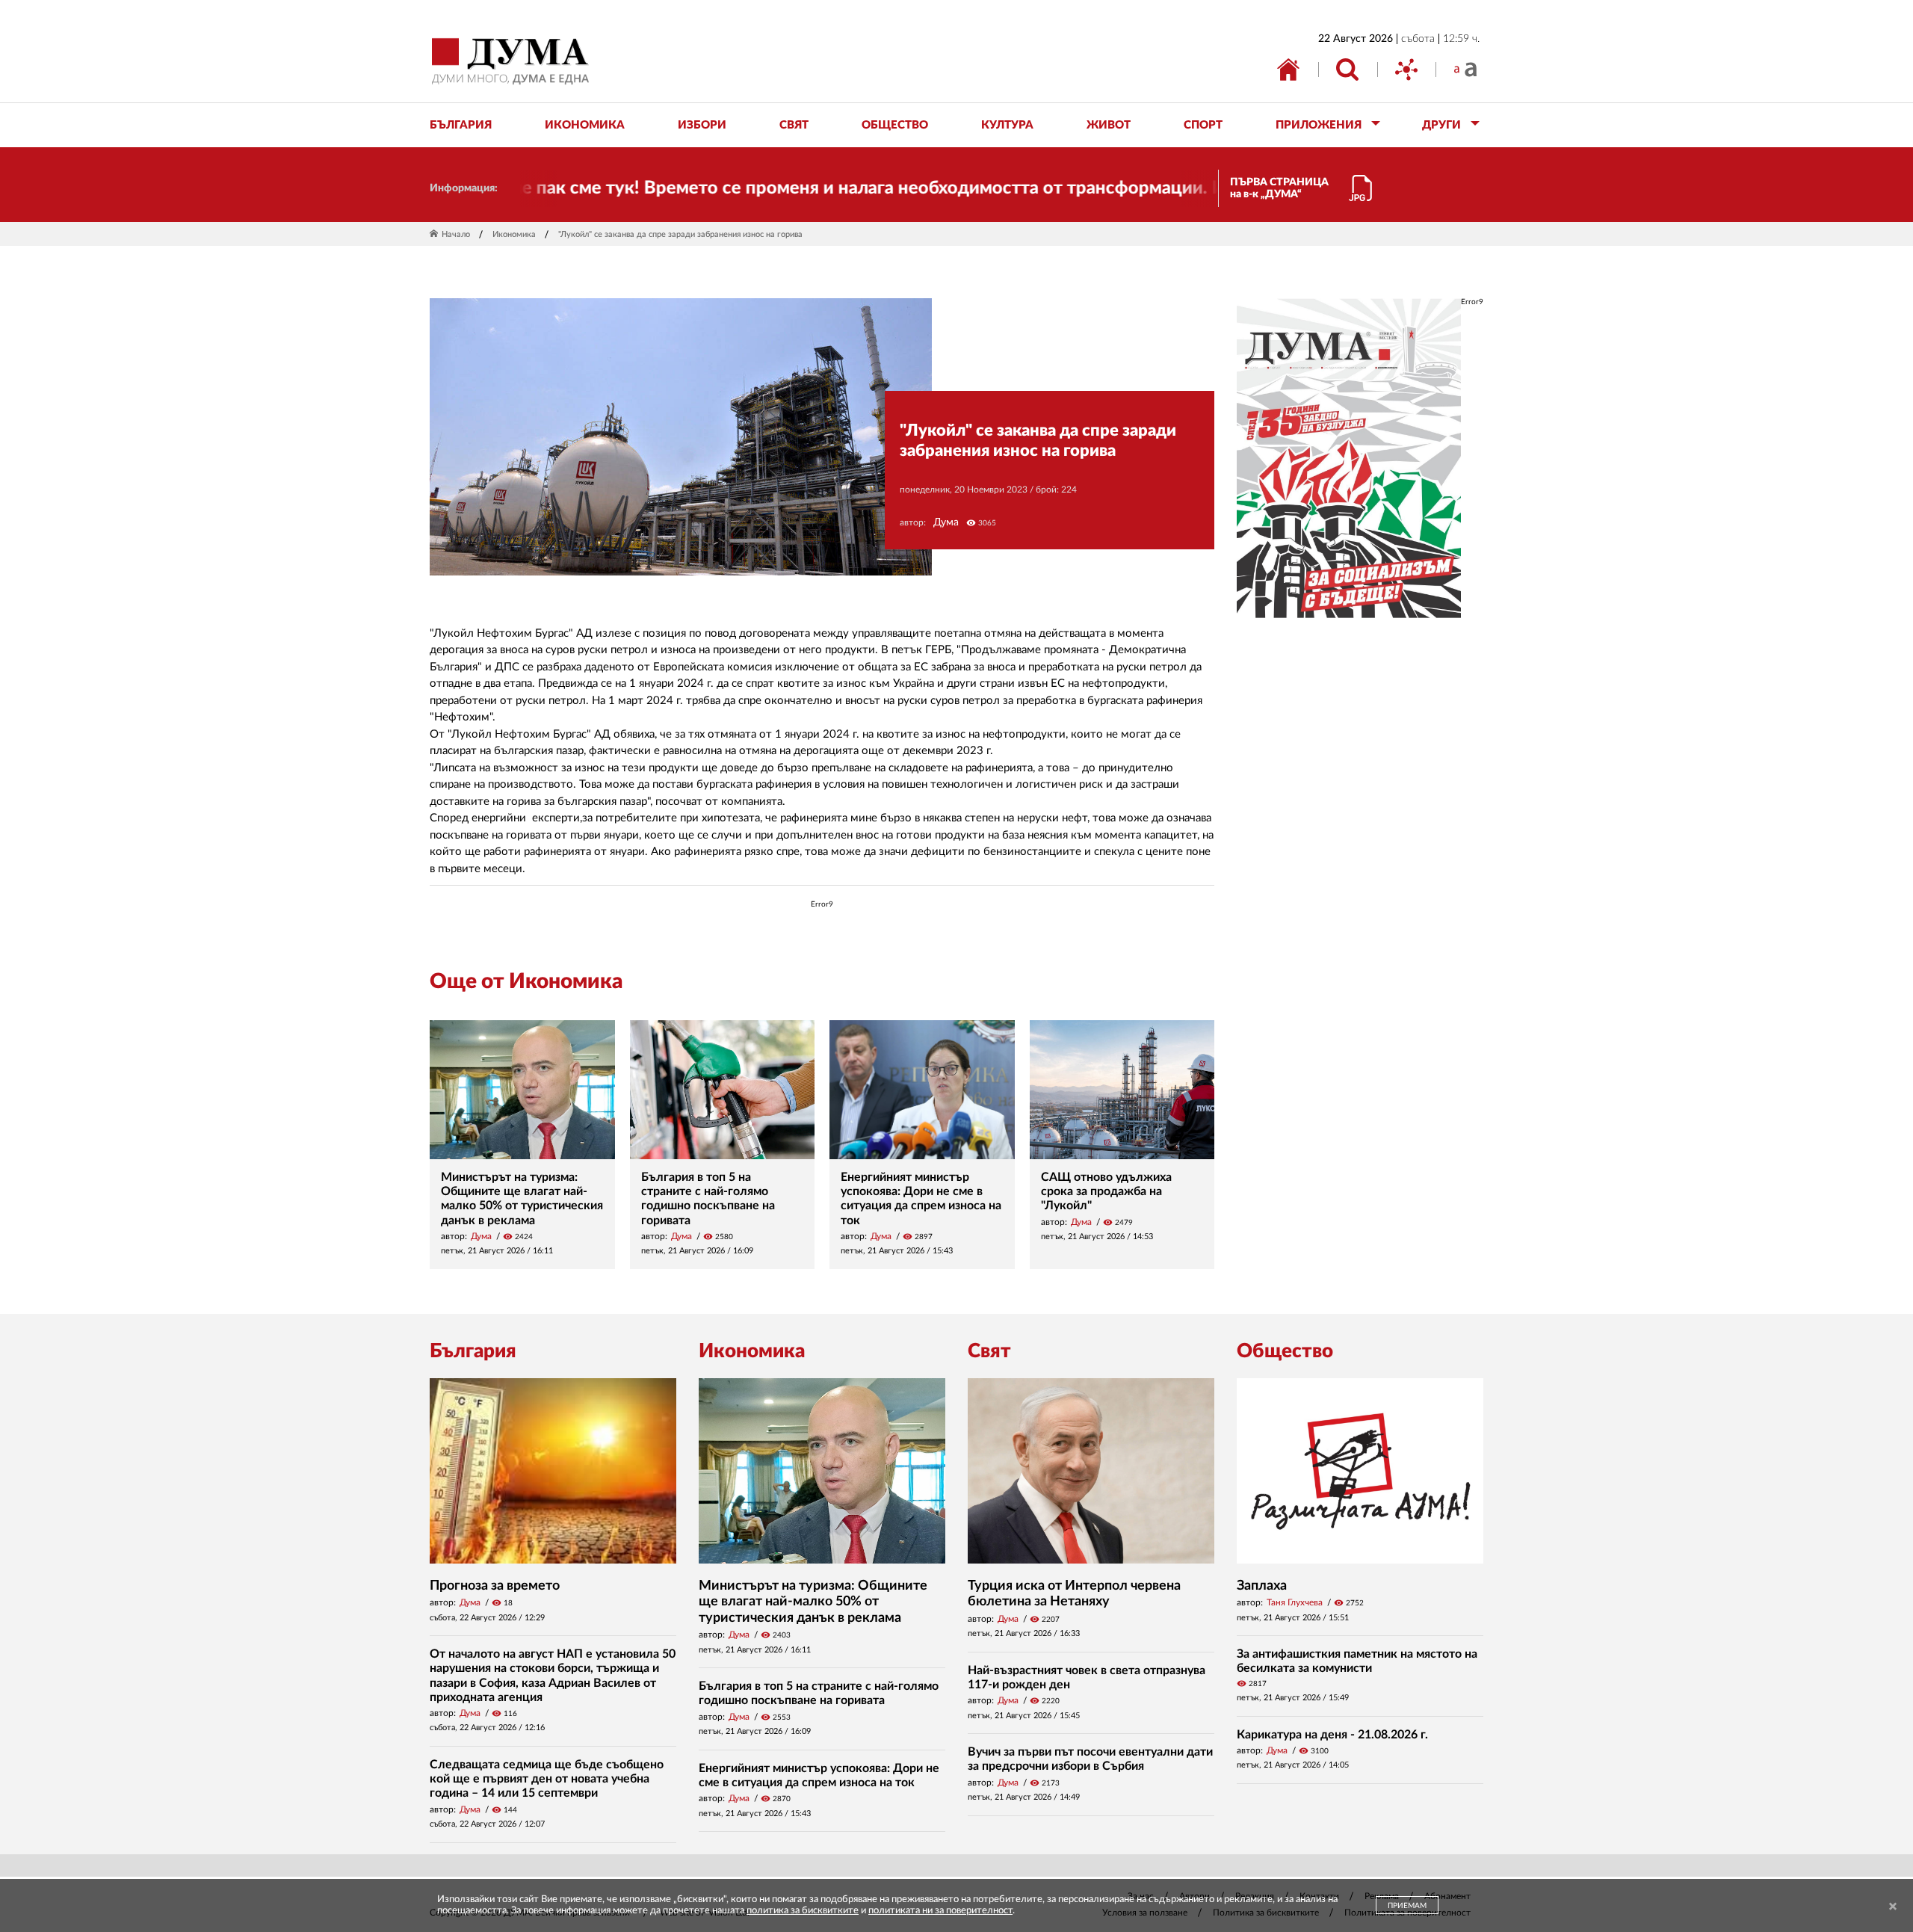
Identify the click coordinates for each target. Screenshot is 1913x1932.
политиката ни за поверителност (940, 1911)
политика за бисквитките (803, 1911)
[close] (1893, 1907)
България (473, 1351)
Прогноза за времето (495, 1586)
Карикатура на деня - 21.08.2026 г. (1332, 1735)
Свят (989, 1351)
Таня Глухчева (1295, 1602)
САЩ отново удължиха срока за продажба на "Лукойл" (1106, 1191)
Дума (946, 522)
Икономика (514, 234)
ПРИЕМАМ (1407, 1906)
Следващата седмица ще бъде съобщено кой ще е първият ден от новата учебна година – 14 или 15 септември (547, 1779)
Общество (1285, 1351)
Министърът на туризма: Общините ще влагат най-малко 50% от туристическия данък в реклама (813, 1602)
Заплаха (1262, 1586)
